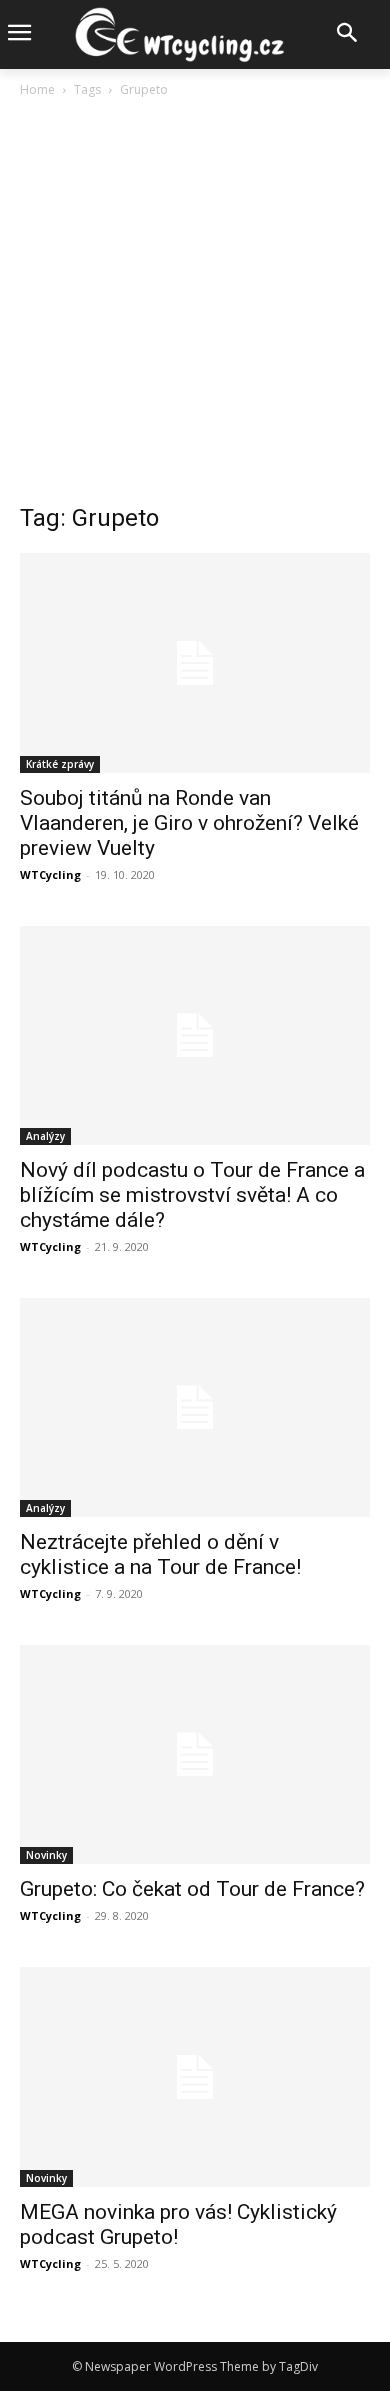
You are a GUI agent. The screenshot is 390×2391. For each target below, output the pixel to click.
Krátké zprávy (60, 764)
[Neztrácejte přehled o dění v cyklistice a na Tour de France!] (195, 1407)
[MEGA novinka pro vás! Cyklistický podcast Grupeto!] (195, 2076)
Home (37, 89)
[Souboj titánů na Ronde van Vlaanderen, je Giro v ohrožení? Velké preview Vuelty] (195, 662)
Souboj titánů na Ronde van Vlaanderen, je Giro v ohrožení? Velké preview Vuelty (189, 823)
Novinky (46, 1855)
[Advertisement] (195, 306)
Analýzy (45, 1136)
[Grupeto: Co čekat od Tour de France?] (195, 1754)
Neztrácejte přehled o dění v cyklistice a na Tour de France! (160, 1554)
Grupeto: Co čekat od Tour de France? (192, 1889)
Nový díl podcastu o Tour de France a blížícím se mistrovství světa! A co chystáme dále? (192, 1195)
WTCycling (50, 874)
